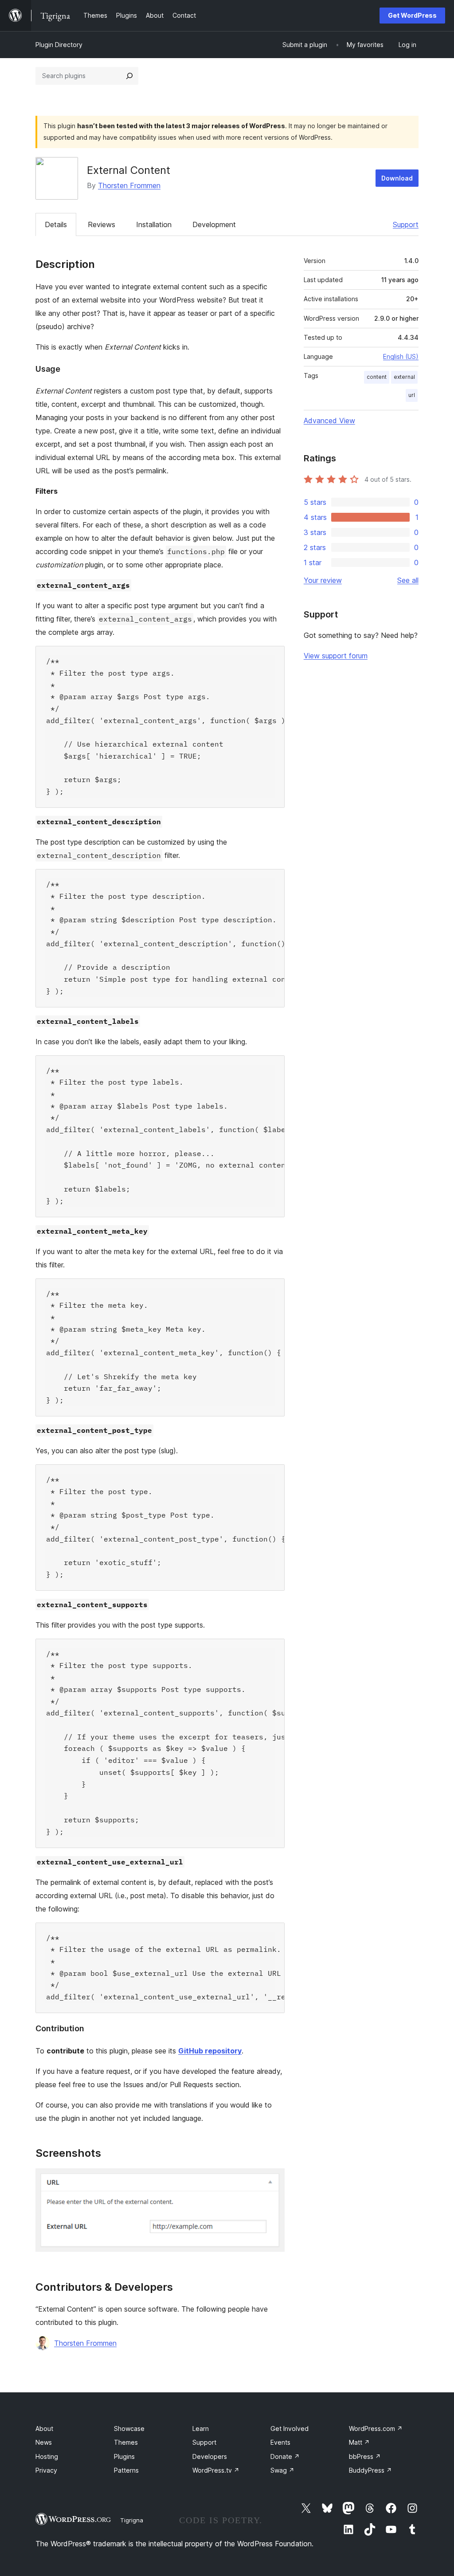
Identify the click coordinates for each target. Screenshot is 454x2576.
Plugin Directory (59, 45)
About (44, 2429)
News (44, 2442)
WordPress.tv (216, 2470)
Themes (126, 2442)
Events (280, 2442)
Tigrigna (132, 2520)
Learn (201, 2429)
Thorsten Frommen (129, 185)
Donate (285, 2456)
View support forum (336, 656)
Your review (323, 580)
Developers (210, 2456)
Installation (154, 224)
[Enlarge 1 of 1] (273, 2180)
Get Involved (290, 2429)
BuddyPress (370, 2470)
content (377, 377)
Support (406, 224)
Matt (359, 2442)
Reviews (102, 224)
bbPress (365, 2456)
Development (214, 224)
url (412, 395)
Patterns (126, 2470)
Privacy (46, 2470)
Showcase (129, 2429)
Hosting (47, 2456)
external (404, 377)
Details (56, 224)
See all (408, 580)
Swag (282, 2470)
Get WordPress (412, 15)
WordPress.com (376, 2429)
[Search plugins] (129, 76)
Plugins (124, 2456)
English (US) (401, 356)
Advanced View (329, 421)
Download (397, 178)
